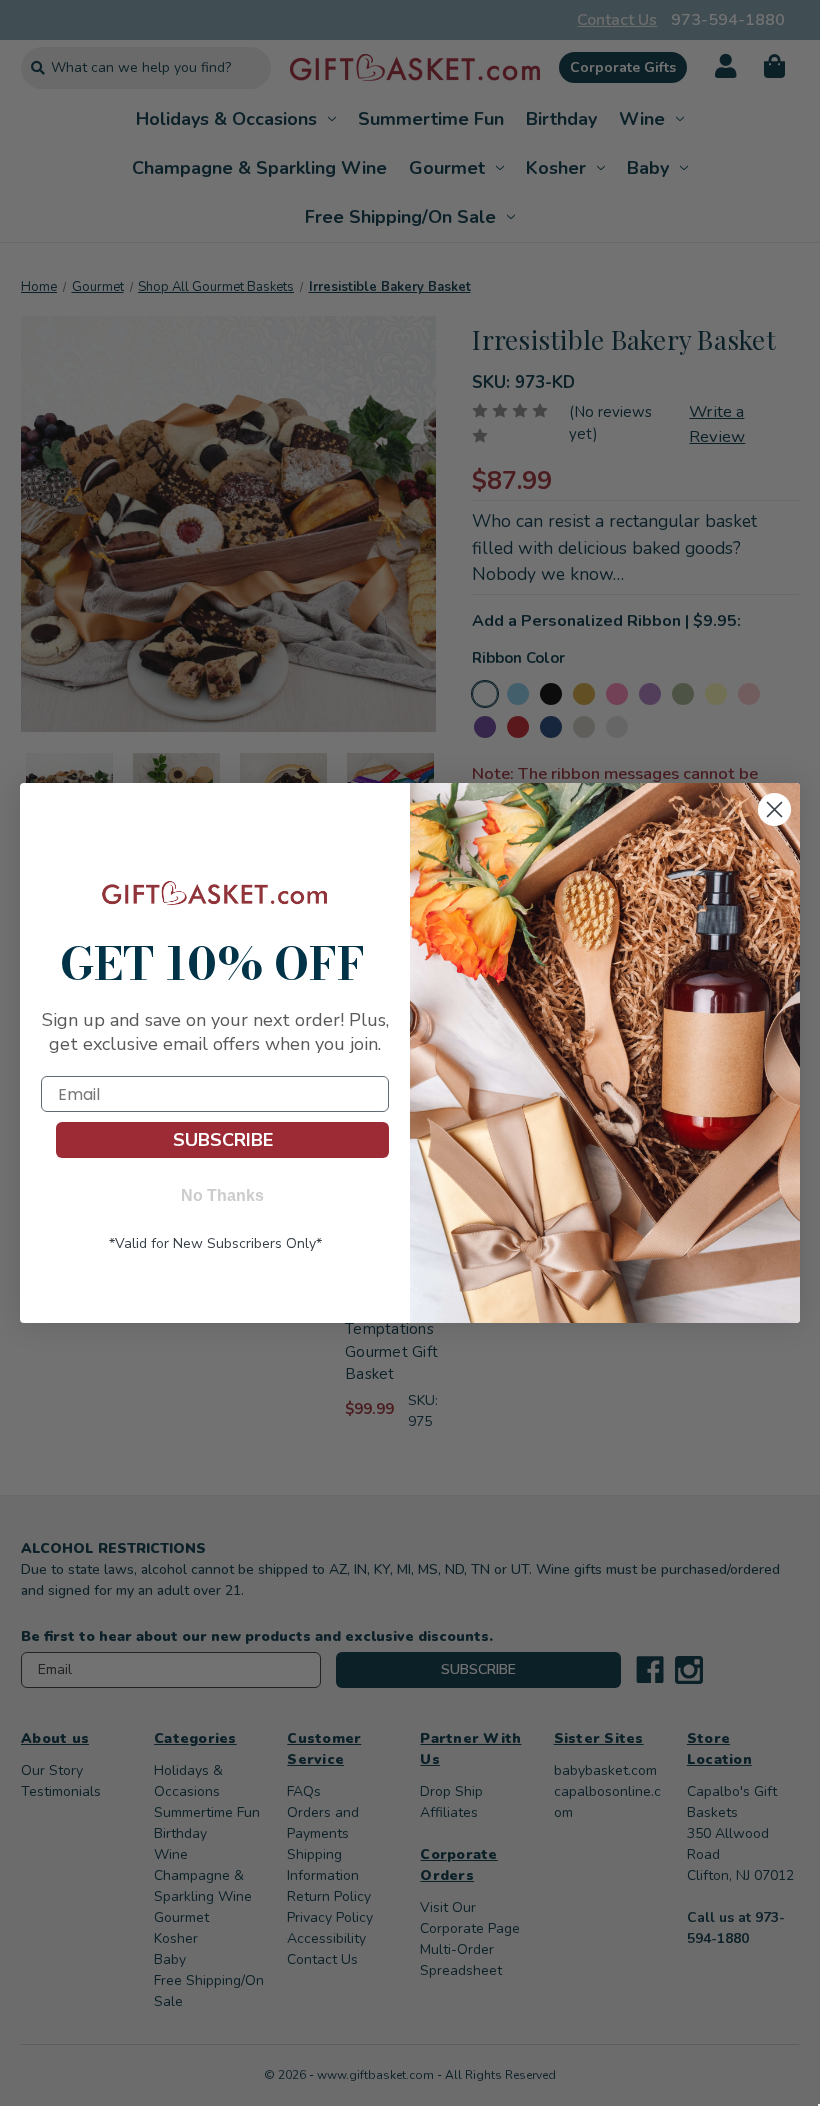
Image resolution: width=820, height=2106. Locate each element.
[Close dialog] (774, 809)
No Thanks (222, 1195)
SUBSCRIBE (223, 1140)
